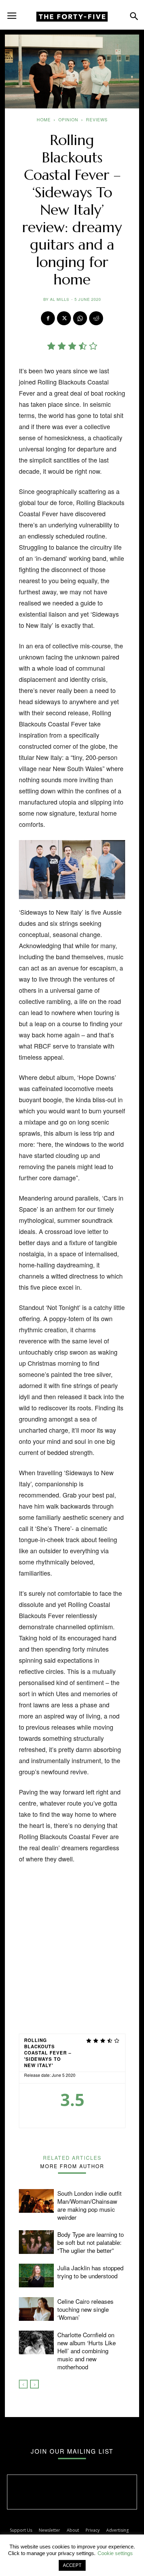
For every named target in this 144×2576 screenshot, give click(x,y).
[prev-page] (23, 2384)
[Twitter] (64, 318)
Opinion (68, 119)
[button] (12, 13)
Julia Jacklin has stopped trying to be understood (90, 2272)
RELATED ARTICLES (72, 2157)
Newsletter (49, 2530)
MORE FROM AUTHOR (72, 2166)
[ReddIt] (96, 318)
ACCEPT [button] (72, 2565)
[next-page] (34, 2384)
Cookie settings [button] (115, 2553)
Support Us (21, 2530)
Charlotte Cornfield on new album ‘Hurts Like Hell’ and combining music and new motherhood (87, 2351)
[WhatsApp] (80, 318)
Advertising (117, 2530)
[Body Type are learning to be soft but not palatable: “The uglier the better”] (36, 2242)
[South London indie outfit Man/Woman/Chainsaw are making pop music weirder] (36, 2201)
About (73, 2530)
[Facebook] (48, 318)
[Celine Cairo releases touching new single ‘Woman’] (36, 2309)
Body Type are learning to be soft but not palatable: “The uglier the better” (91, 2242)
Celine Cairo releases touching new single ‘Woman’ (85, 2309)
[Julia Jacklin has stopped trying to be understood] (36, 2276)
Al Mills (60, 299)
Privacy (93, 2530)
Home (44, 119)
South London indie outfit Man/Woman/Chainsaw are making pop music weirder (89, 2205)
